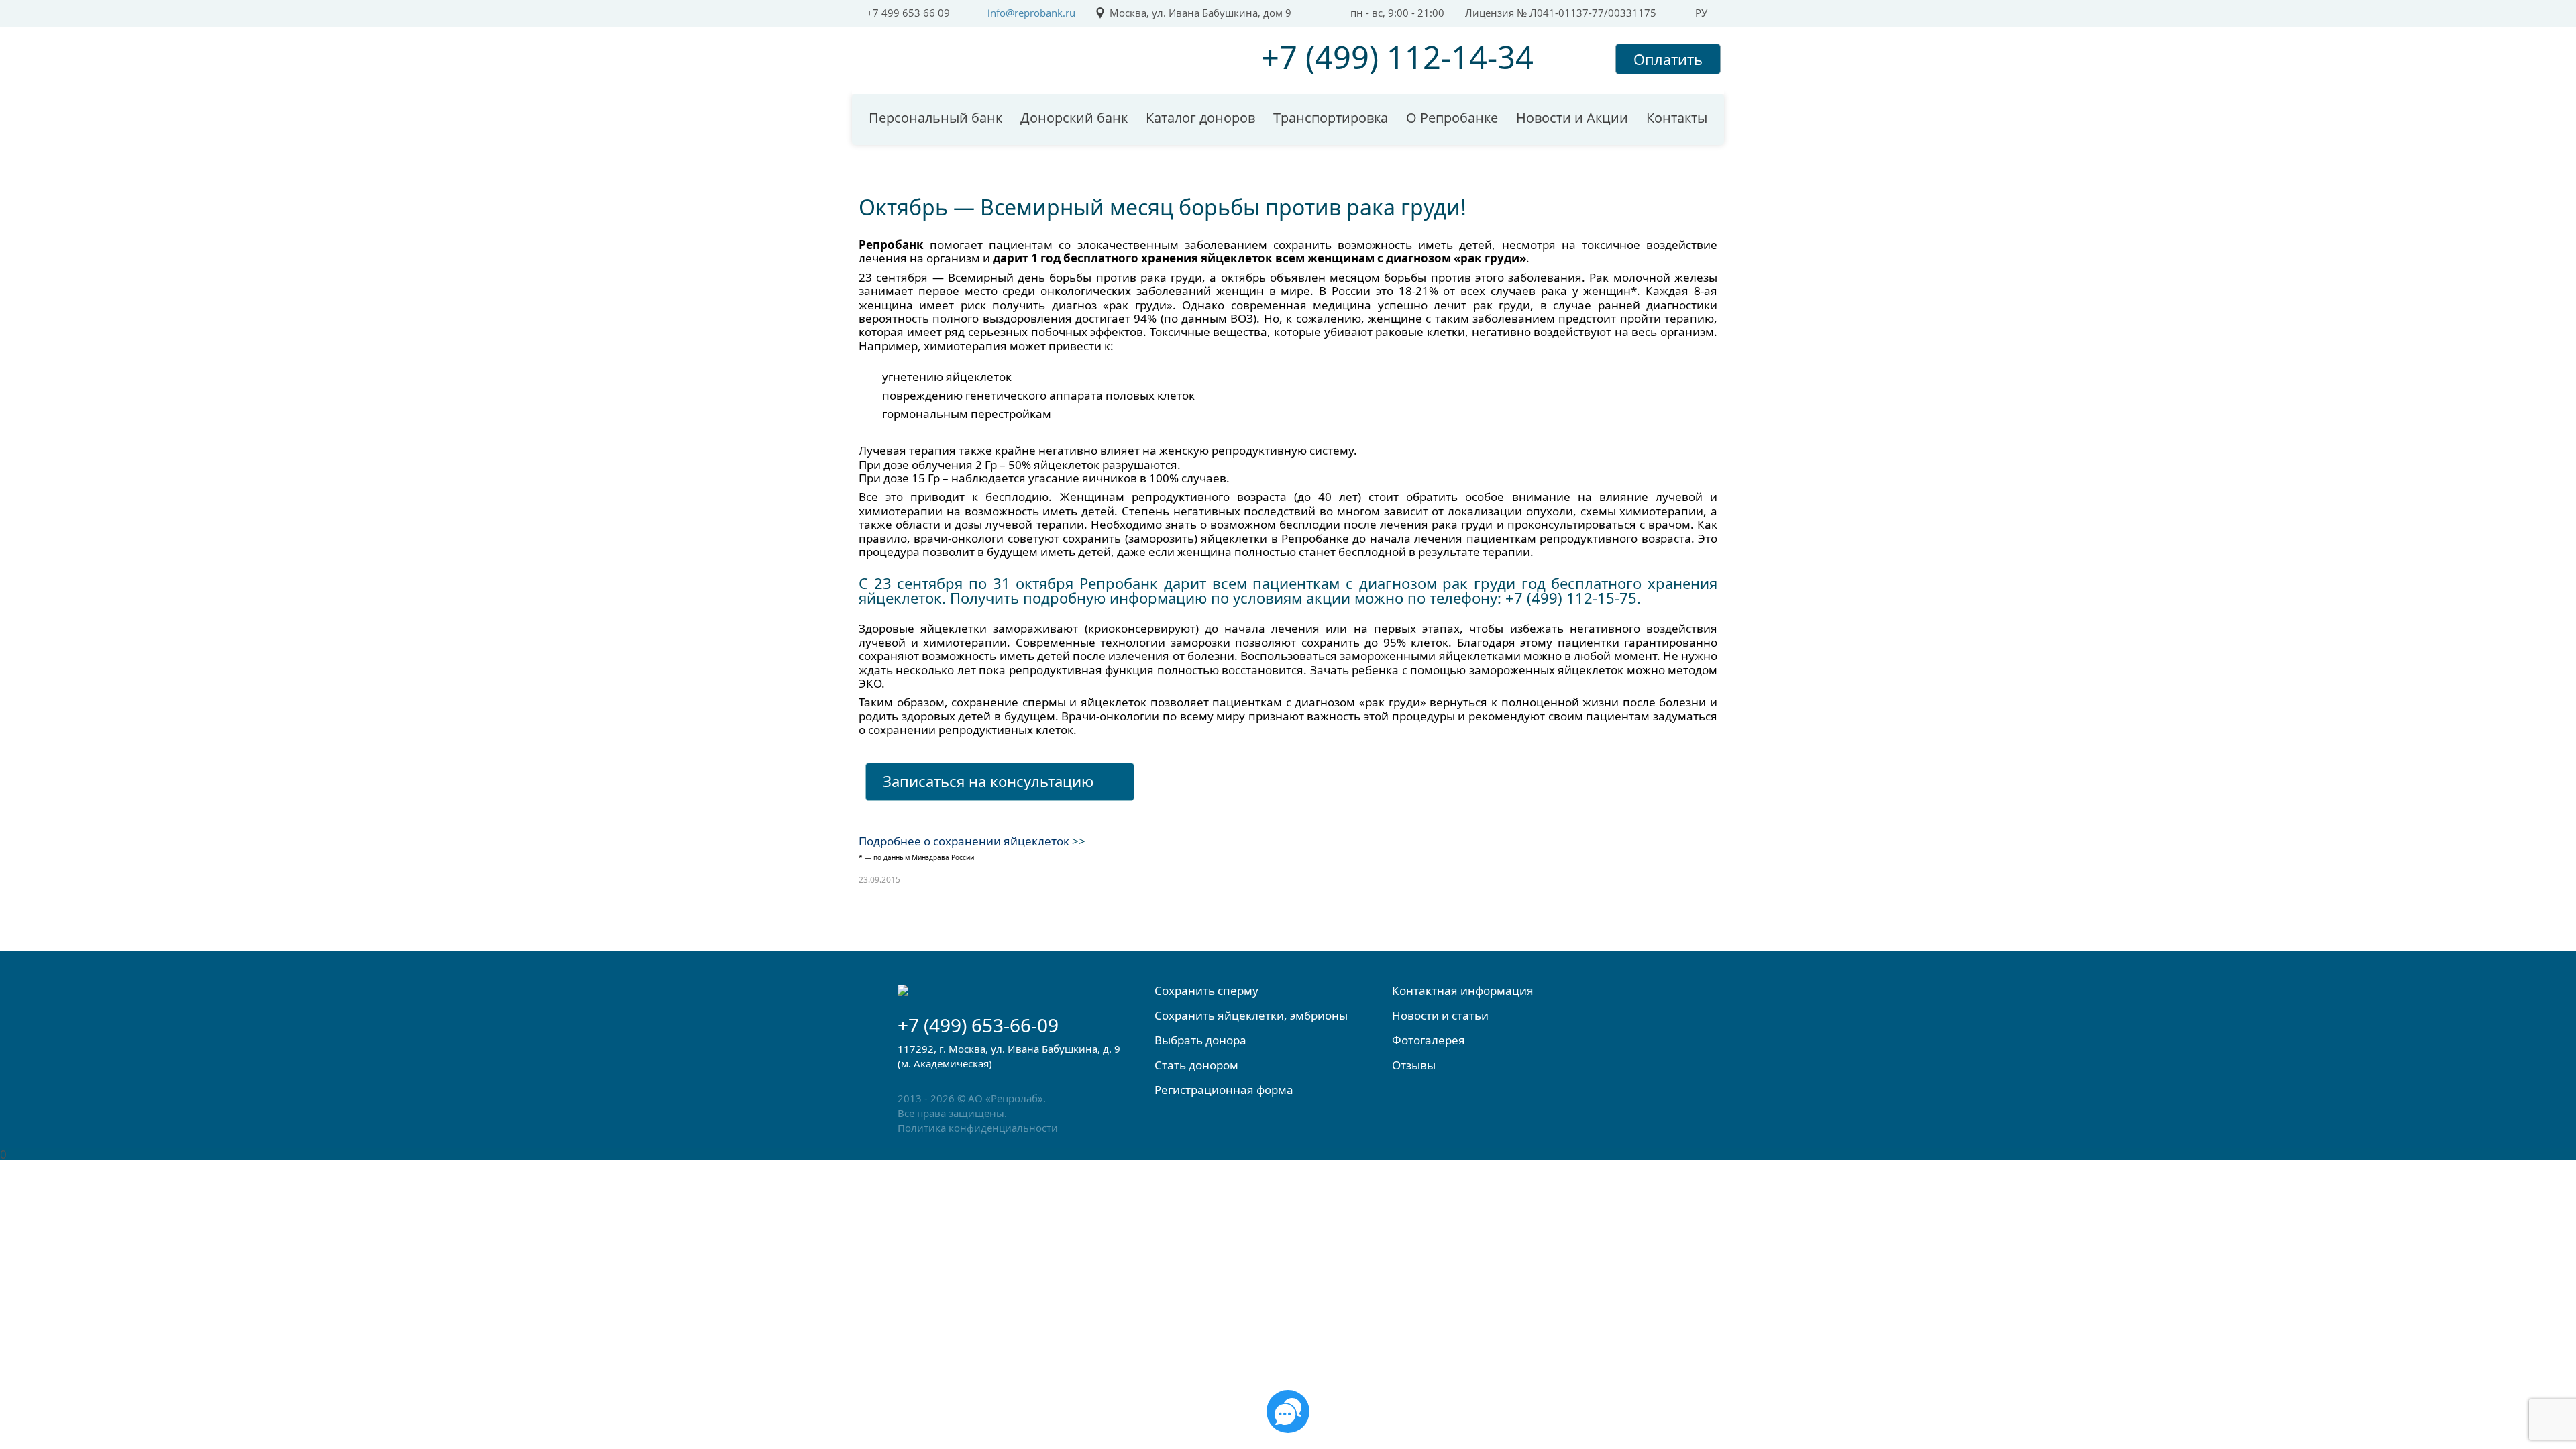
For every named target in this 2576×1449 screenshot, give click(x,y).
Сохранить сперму (1206, 990)
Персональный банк (935, 118)
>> (1077, 841)
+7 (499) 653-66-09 (978, 1025)
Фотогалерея (1429, 1040)
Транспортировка (1331, 118)
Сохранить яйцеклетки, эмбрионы (1251, 1015)
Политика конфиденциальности (978, 1128)
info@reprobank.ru (1031, 13)
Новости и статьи (1440, 1015)
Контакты (1677, 118)
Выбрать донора (1200, 1040)
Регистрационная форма (1224, 1090)
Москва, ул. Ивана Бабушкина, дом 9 (1200, 13)
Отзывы (1414, 1065)
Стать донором (1196, 1065)
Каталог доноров (1200, 118)
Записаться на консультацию (988, 781)
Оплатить (1668, 59)
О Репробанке (1452, 118)
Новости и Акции (1572, 118)
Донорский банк (1074, 118)
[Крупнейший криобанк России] (972, 56)
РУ (1701, 13)
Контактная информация (1463, 990)
